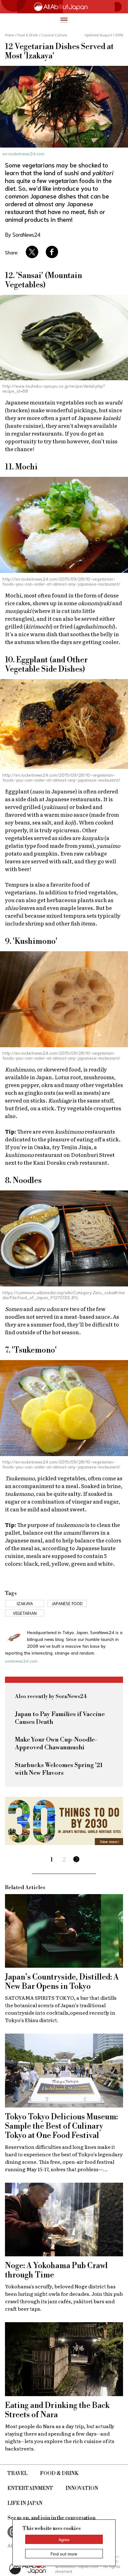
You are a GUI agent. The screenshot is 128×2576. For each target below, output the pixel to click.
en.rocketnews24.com (23, 153)
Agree (64, 2539)
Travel (18, 2473)
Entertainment (30, 2488)
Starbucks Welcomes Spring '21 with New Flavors (59, 1769)
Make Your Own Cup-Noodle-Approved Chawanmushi (56, 1744)
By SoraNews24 (23, 234)
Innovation (82, 2488)
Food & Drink (59, 2473)
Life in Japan (25, 2503)
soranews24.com (21, 1661)
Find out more (64, 2554)
